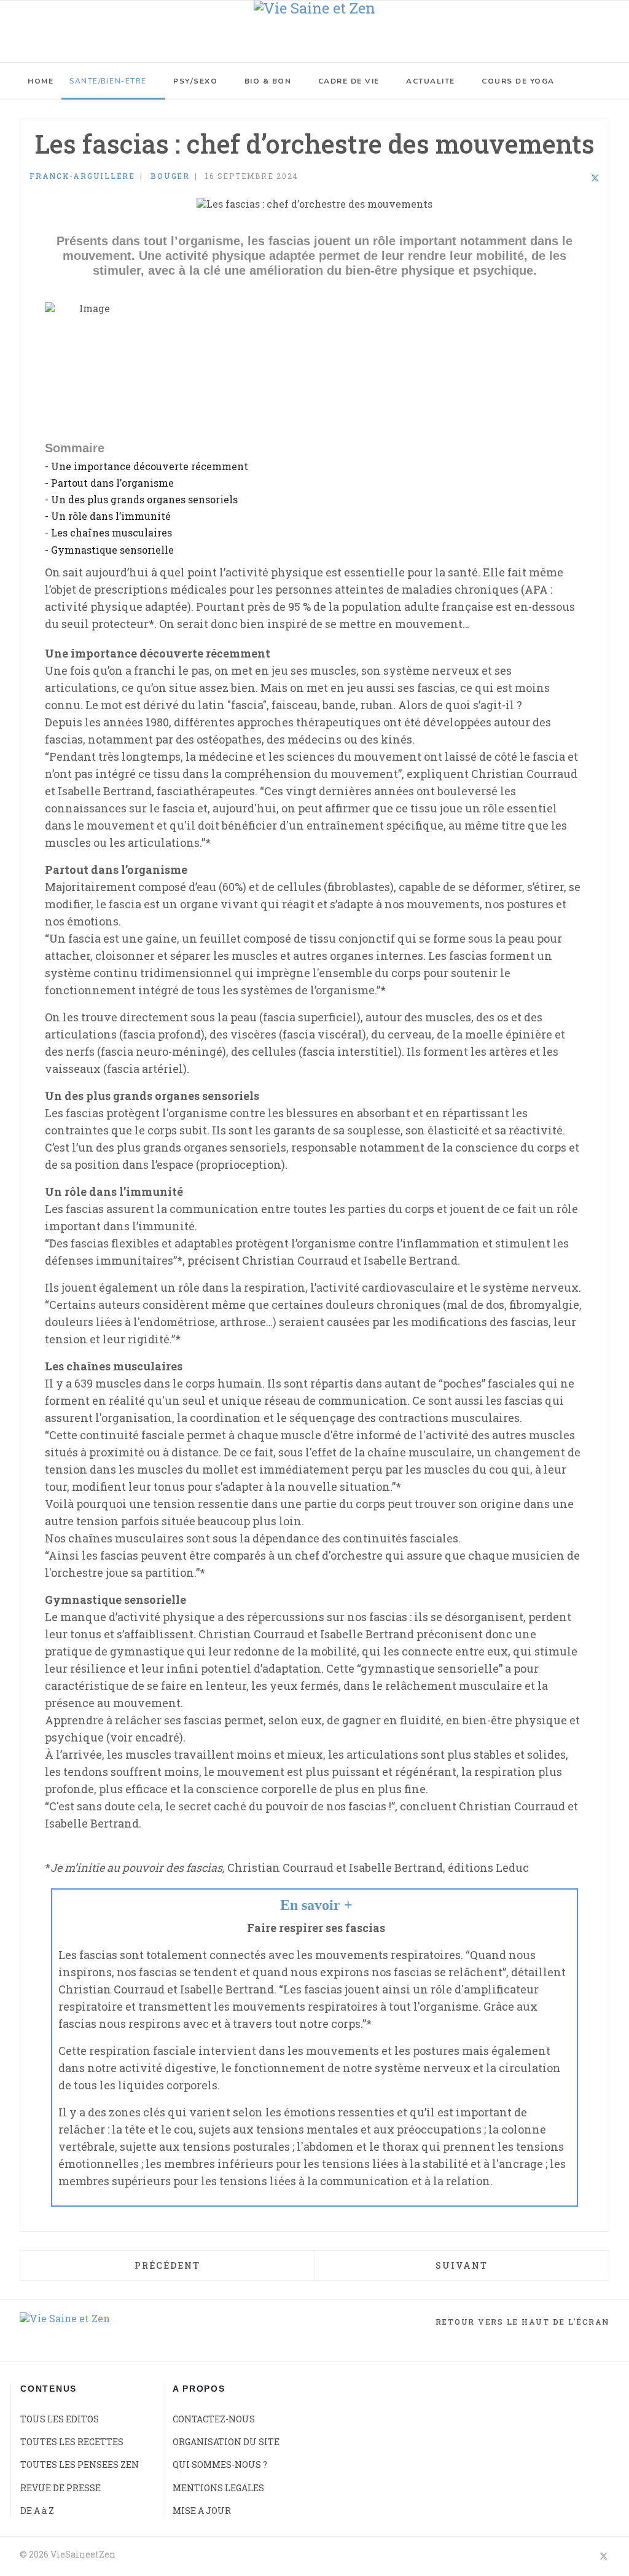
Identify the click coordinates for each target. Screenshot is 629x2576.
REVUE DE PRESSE (61, 2488)
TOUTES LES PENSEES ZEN (80, 2464)
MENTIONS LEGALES (218, 2488)
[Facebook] (563, 178)
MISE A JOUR (202, 2511)
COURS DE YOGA (518, 81)
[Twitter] (595, 178)
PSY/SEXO (195, 81)
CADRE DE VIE (349, 81)
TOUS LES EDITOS (60, 2419)
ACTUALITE (431, 81)
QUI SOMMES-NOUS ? (220, 2464)
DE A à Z (37, 2511)
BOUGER (170, 176)
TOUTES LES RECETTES (72, 2442)
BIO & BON (268, 81)
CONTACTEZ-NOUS (214, 2419)
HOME (41, 81)
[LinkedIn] (579, 178)
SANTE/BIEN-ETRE (108, 81)
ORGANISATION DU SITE (226, 2442)
